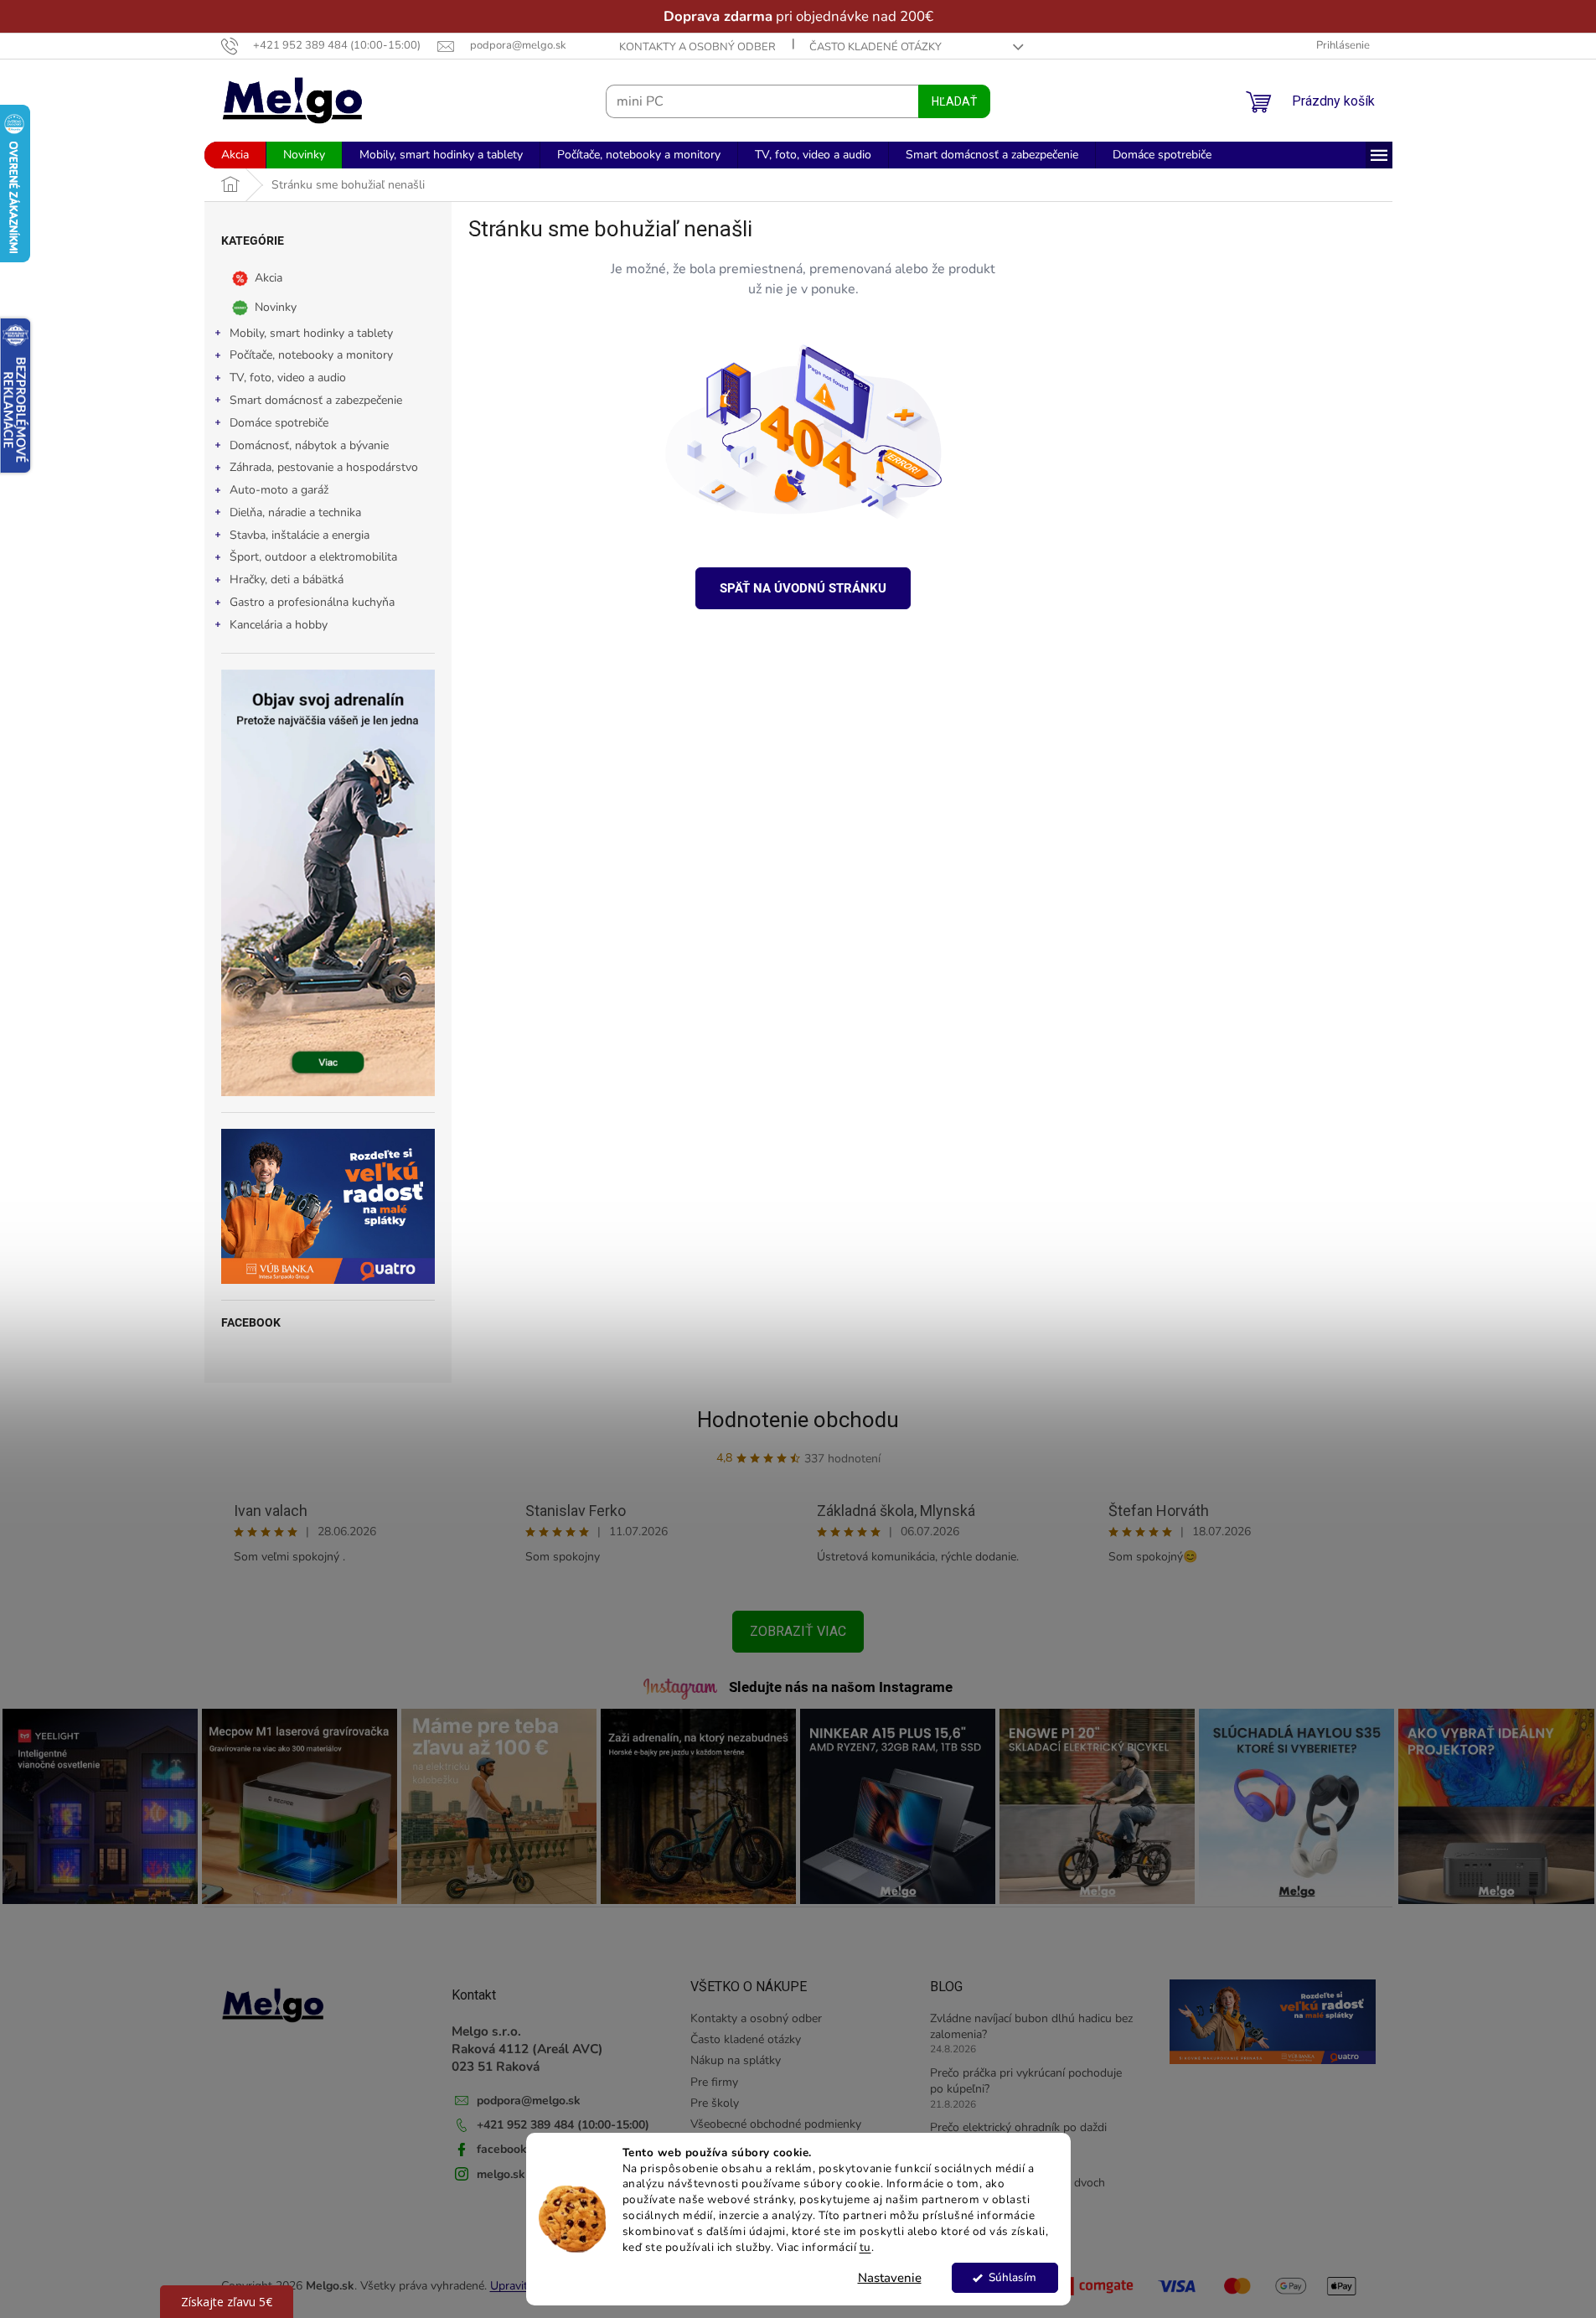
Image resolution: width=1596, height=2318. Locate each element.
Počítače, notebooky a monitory (311, 355)
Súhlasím (1012, 2277)
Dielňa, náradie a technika (295, 512)
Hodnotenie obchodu (798, 1420)
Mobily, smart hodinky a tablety (311, 333)
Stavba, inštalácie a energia (300, 535)
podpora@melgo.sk (529, 2101)
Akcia (269, 277)
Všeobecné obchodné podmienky (776, 2124)
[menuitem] (235, 155)
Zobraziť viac (798, 1631)
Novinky (276, 306)
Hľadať (954, 101)
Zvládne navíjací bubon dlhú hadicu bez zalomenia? (1031, 2026)
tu (865, 2247)
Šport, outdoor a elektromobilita (313, 557)
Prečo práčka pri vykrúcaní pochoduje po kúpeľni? (1026, 2081)
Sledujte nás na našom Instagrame (841, 1687)
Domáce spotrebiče (279, 423)
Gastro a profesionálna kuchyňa (312, 602)
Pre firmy (714, 2082)
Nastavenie (890, 2278)
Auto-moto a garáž (279, 490)
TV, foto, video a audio (288, 378)
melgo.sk (501, 2174)
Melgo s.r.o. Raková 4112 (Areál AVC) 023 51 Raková (527, 2049)
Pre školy (715, 2103)
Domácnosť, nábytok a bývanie (309, 445)
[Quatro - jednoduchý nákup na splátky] (328, 1206)
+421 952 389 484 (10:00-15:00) (563, 2125)
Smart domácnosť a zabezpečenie (316, 400)
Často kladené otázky (875, 47)
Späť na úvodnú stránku (803, 588)
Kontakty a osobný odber (697, 47)
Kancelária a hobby (279, 625)
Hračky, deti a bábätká (287, 579)
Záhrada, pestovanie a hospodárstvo (324, 467)
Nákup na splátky (736, 2060)
